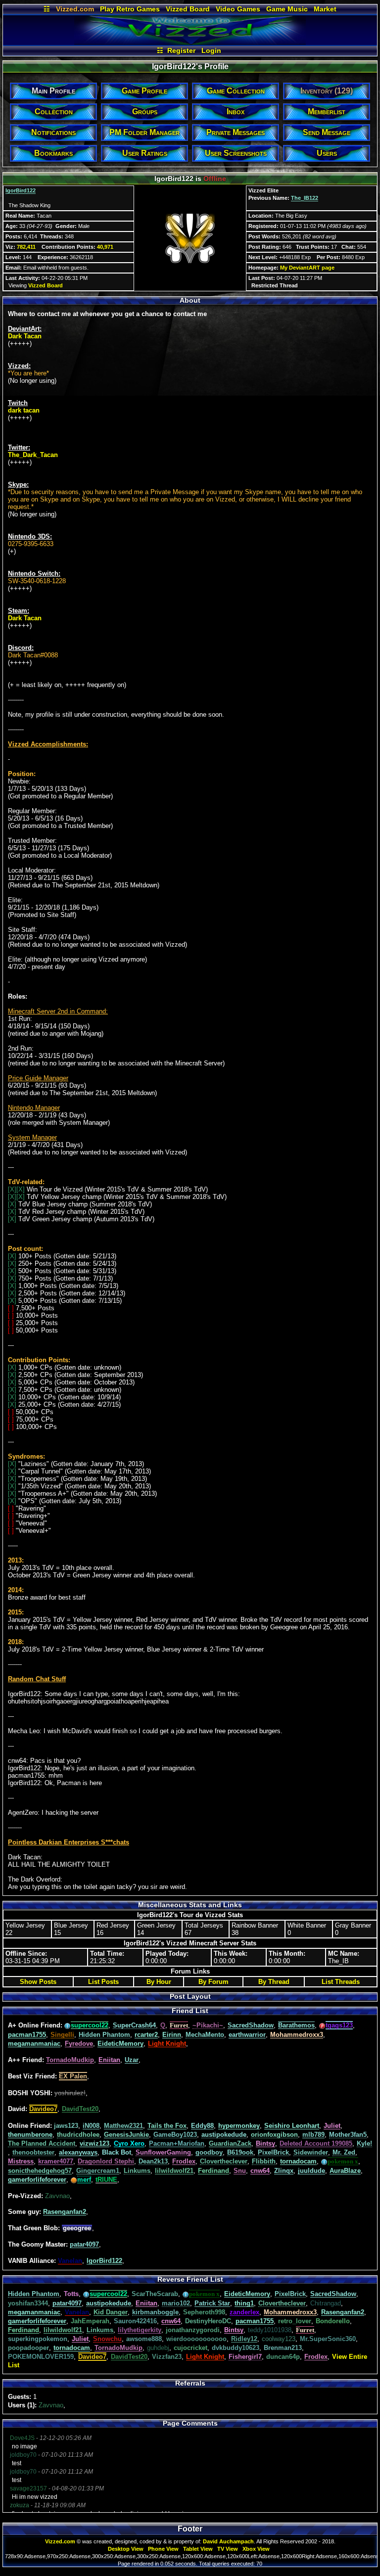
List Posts (103, 1982)
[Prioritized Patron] (322, 2025)
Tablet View (198, 2549)
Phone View (163, 2549)
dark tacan (24, 410)
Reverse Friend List (190, 2279)
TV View (228, 2549)
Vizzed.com (75, 9)
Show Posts (38, 1982)
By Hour (159, 1982)
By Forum (214, 1982)
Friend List (190, 2011)
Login (211, 50)
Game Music (287, 9)
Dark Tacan (25, 336)
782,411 (26, 247)
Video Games (238, 9)
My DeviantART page (307, 268)
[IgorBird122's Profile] (190, 43)
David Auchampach (228, 2541)
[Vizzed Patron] (74, 2180)
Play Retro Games (130, 9)
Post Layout (190, 1996)
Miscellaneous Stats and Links (190, 1905)
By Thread (274, 1982)
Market (325, 9)
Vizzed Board (188, 9)
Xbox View (256, 2549)
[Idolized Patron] (68, 2025)
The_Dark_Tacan (33, 455)
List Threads (341, 1982)
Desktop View (126, 2549)
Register (181, 50)
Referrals (190, 2383)
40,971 (105, 247)
